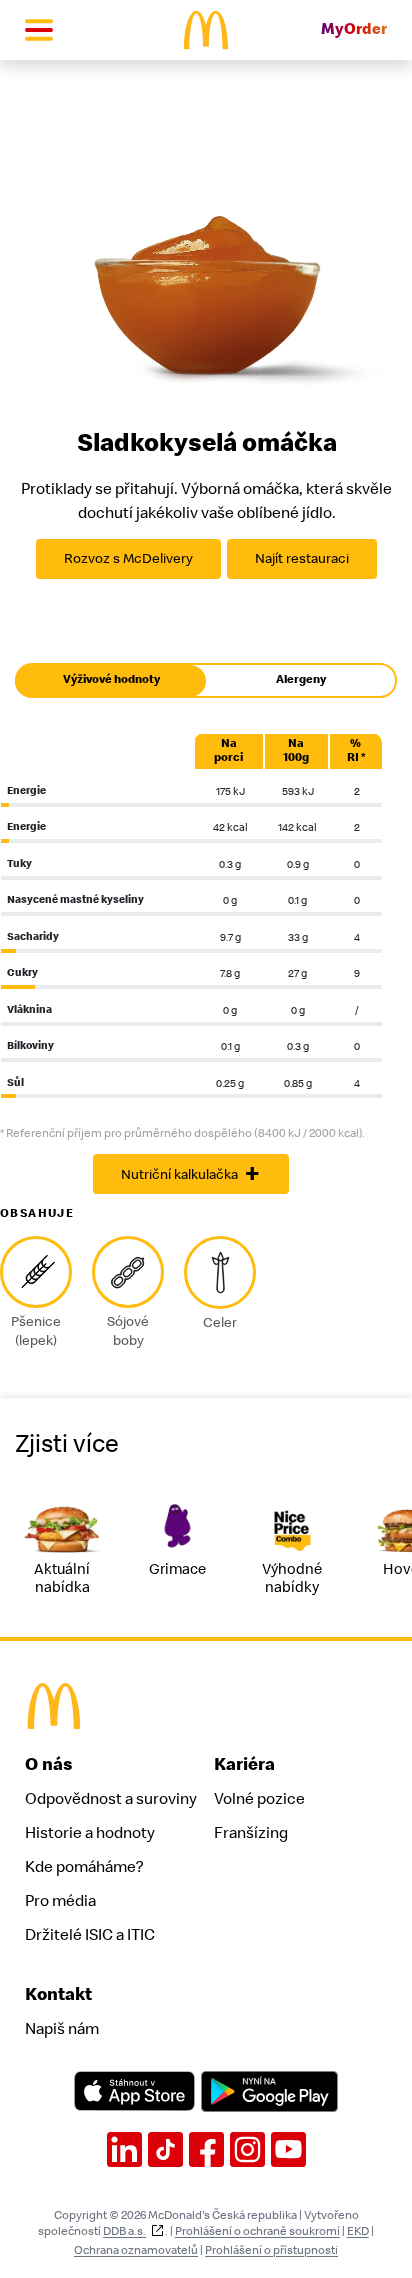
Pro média (60, 1901)
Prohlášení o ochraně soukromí (257, 2231)
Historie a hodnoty (90, 1833)
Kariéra (244, 1764)
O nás (49, 1764)
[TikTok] (165, 2149)
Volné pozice (259, 1799)
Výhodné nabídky (292, 1578)
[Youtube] (288, 2149)
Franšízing (251, 1833)
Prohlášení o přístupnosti (271, 2250)
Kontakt (58, 1994)
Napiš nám (62, 2029)
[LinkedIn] (124, 2149)
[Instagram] (247, 2149)
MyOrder (354, 29)
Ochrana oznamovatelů (136, 2250)
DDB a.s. (124, 2231)
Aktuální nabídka (62, 1578)
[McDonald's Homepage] (206, 30)
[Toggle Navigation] (39, 30)
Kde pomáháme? (84, 1867)
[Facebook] (206, 2149)
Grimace (177, 1569)
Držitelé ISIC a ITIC (90, 1935)
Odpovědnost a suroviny (111, 1799)
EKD (358, 2231)
